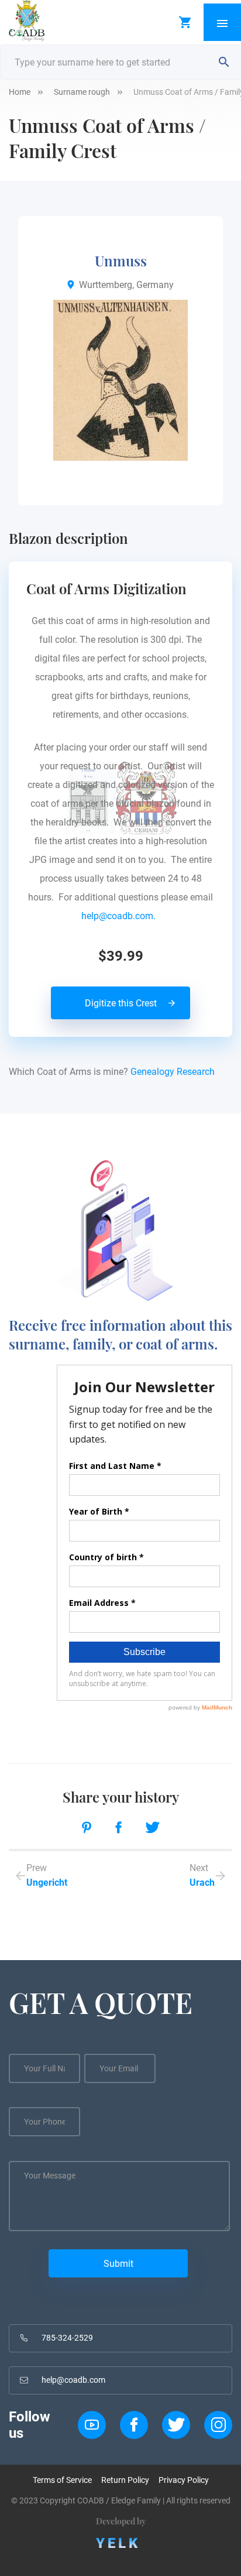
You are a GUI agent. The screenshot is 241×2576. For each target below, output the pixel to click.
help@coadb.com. (121, 916)
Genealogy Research (173, 1072)
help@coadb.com (73, 2380)
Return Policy (125, 2480)
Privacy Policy (184, 2480)
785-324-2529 (67, 2338)
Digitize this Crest (121, 1003)
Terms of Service (62, 2480)
